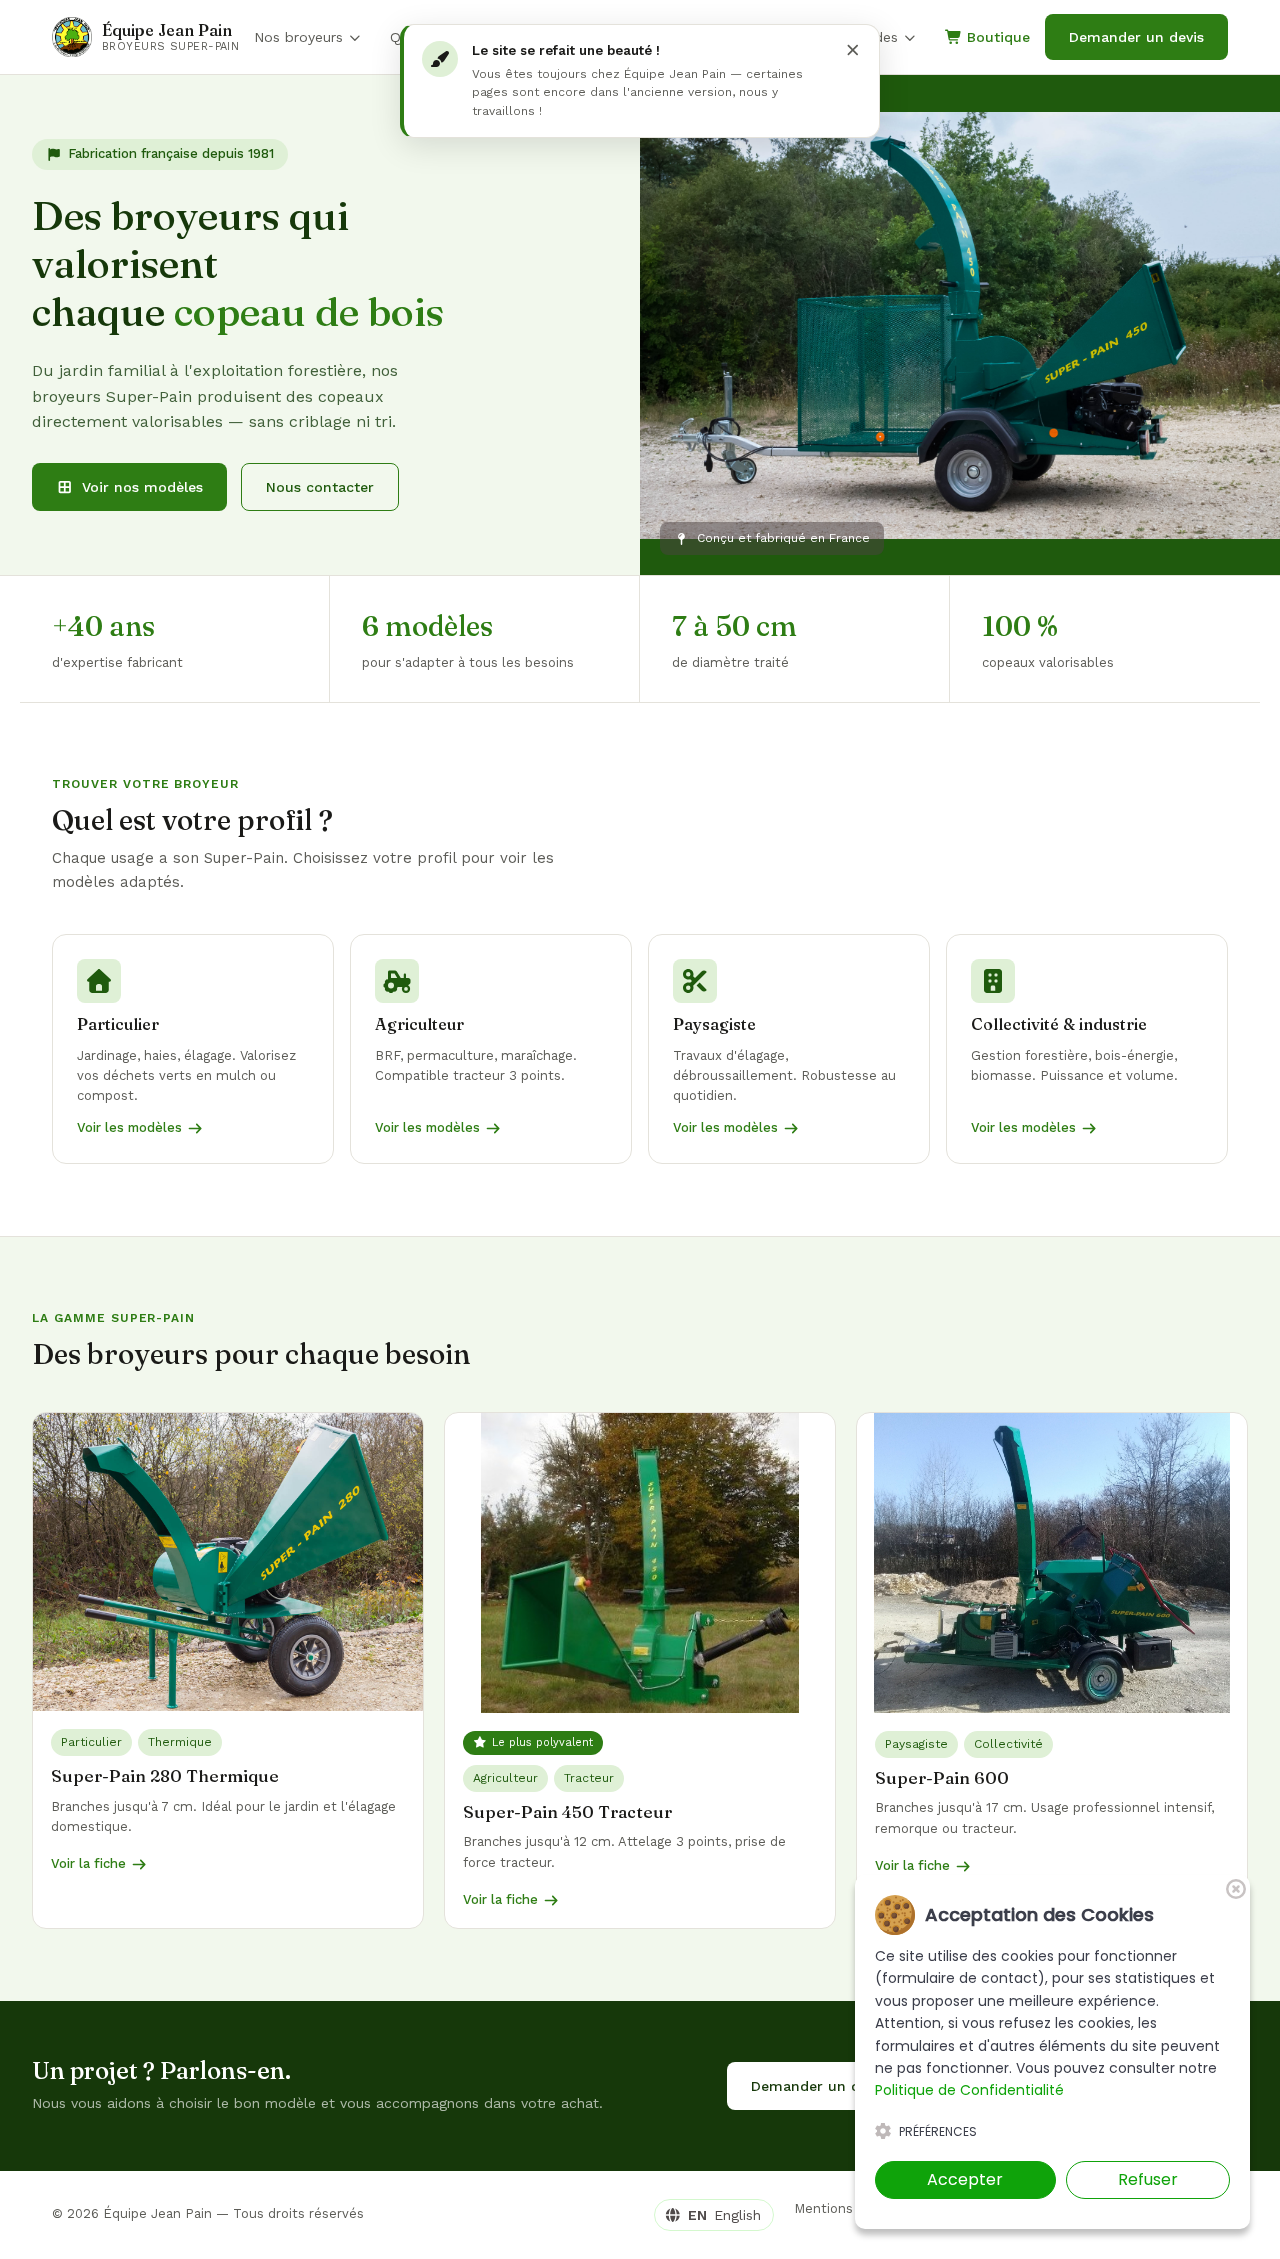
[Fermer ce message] (851, 49)
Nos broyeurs (298, 37)
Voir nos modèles (142, 487)
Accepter (965, 2179)
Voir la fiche (88, 1863)
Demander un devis (1136, 37)
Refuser (1148, 2179)
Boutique (996, 37)
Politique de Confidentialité (969, 2090)
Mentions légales (848, 2208)
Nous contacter (320, 487)
